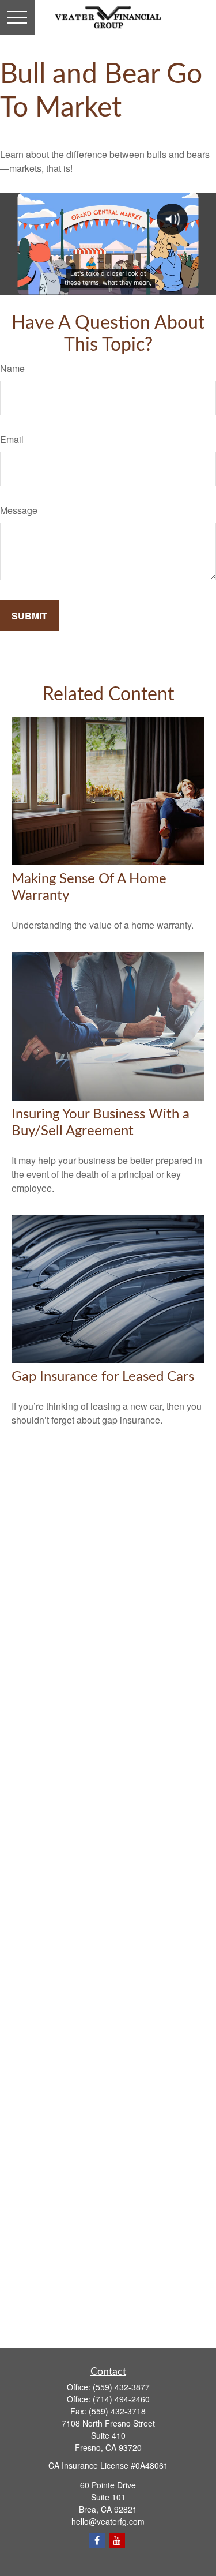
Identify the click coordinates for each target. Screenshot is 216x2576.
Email (12, 439)
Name (12, 368)
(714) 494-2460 (121, 2399)
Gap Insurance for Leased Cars (103, 1377)
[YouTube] (117, 2541)
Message (19, 510)
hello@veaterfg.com (108, 2521)
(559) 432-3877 (121, 2387)
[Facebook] (97, 2541)
